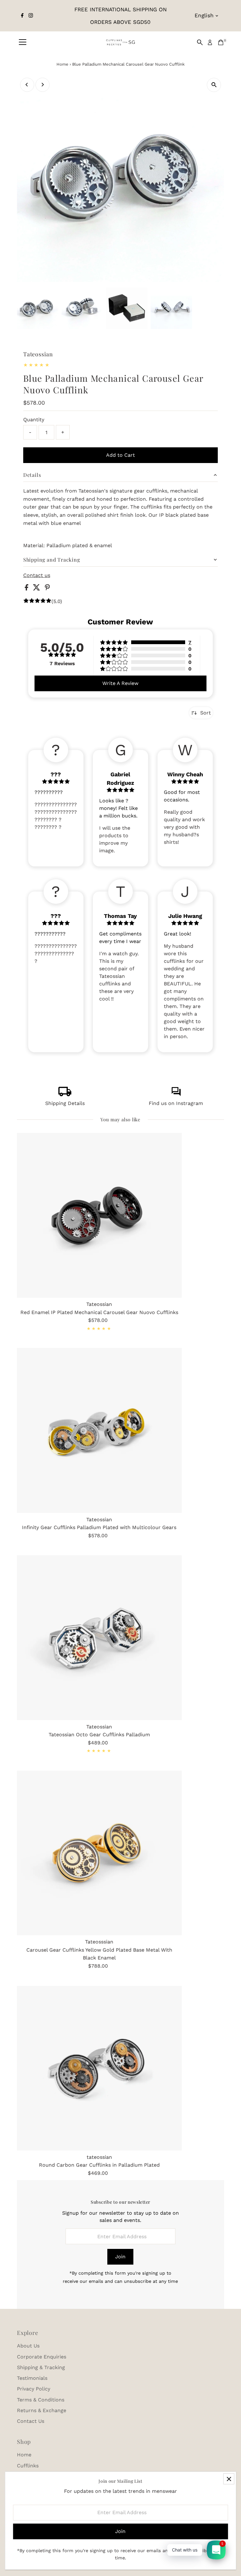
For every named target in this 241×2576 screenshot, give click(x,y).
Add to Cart (120, 455)
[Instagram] (31, 16)
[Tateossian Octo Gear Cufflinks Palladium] (99, 1638)
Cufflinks (28, 2466)
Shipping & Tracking (41, 2367)
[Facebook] (22, 16)
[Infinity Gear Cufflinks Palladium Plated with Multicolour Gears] (99, 1430)
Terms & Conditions (41, 2400)
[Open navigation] (23, 42)
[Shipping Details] (65, 1094)
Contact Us (31, 2421)
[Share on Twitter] (37, 589)
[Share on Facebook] (27, 589)
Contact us (37, 575)
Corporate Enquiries (42, 2357)
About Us (28, 2346)
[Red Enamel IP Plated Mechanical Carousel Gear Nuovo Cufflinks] (99, 1215)
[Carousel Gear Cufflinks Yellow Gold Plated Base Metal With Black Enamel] (99, 1853)
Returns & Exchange (42, 2410)
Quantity (34, 420)
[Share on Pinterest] (47, 589)
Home (62, 64)
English (204, 15)
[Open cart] (221, 42)
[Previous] (27, 85)
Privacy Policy (34, 2389)
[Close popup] (229, 2479)
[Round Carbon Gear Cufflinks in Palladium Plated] (99, 2068)
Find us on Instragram (176, 1103)
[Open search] (200, 42)
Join (120, 2257)
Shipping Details (65, 1103)
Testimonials (32, 2378)
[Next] (43, 85)
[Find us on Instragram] (176, 1094)
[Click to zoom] (214, 85)
